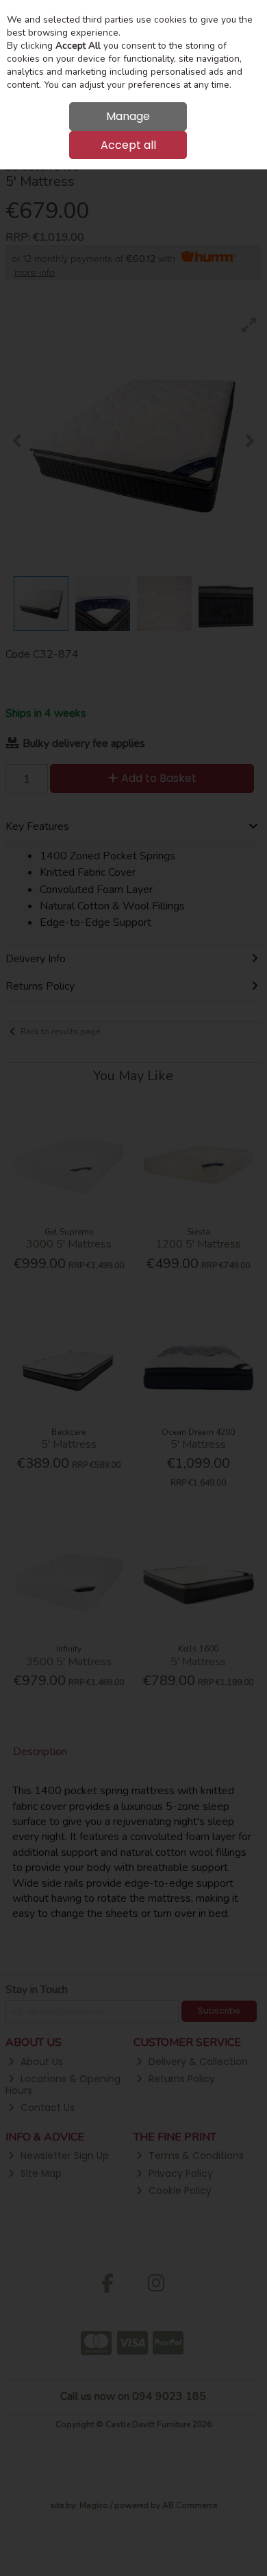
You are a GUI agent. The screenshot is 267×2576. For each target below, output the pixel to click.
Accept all (128, 145)
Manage (128, 116)
